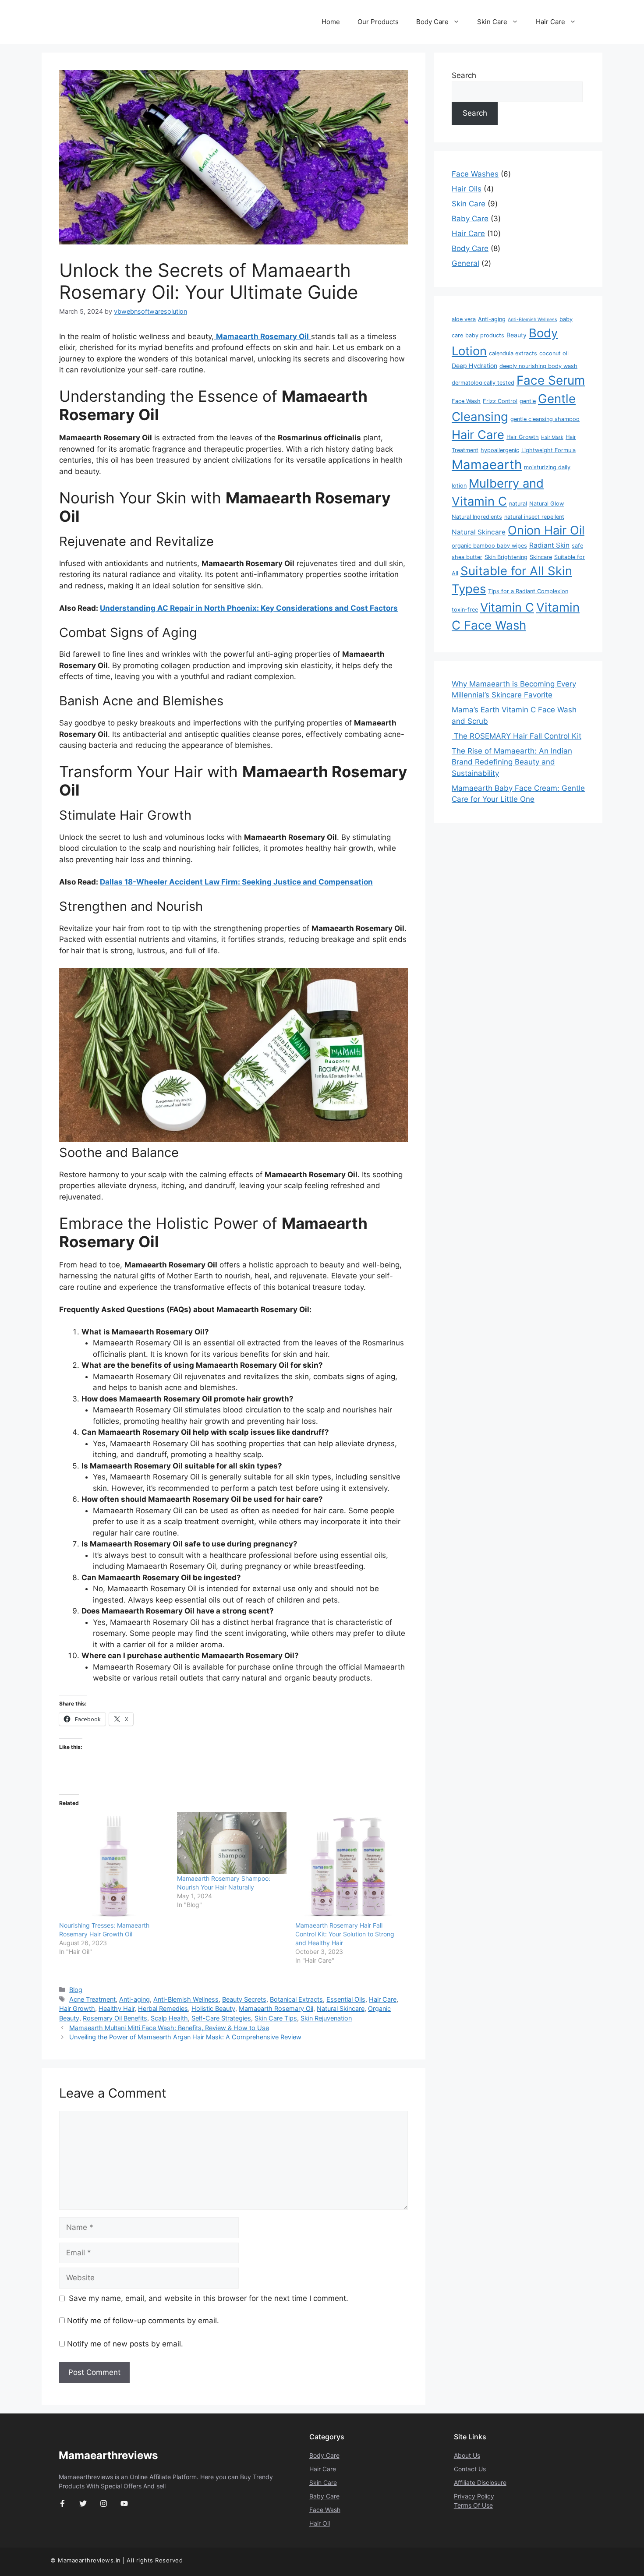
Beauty (517, 335)
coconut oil (554, 353)
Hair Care (550, 22)
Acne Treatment (92, 1999)
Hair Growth (77, 2008)
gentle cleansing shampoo (545, 419)
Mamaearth (487, 465)
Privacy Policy (474, 2496)
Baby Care (324, 2496)
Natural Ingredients (477, 517)
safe (577, 546)
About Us (467, 2455)
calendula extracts (513, 353)
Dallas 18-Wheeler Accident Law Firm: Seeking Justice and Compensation (236, 882)
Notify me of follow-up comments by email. (143, 2321)
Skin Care (492, 22)
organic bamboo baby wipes (489, 546)
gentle (528, 401)
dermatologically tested (483, 383)
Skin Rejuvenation (326, 2018)
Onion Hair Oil (546, 530)
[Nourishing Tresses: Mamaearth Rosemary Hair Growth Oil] (114, 1867)
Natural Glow (547, 504)
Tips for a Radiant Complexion (528, 591)
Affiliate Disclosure (480, 2482)
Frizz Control (500, 401)
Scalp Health (169, 2018)
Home (331, 22)
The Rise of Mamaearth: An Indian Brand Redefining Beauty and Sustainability (512, 762)
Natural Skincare (341, 2008)
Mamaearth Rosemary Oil (276, 2008)
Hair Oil (320, 2523)
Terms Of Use (473, 2505)
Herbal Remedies (163, 2008)
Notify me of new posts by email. (125, 2344)
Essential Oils (346, 1999)
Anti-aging (134, 1999)
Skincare (541, 557)
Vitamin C (507, 607)
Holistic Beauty (213, 2008)
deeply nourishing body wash (538, 366)
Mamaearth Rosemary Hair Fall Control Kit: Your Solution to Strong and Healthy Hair (345, 1934)
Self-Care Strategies (221, 2018)
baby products (485, 335)
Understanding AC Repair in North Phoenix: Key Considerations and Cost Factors (249, 608)
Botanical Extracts (296, 1999)
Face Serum (551, 380)
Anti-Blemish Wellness (186, 1999)
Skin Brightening (506, 557)
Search (464, 75)
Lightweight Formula (548, 450)
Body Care (432, 22)
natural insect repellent (534, 517)
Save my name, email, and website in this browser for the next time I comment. (209, 2298)
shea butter (467, 557)
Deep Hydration (474, 366)
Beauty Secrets (244, 1999)
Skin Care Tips (276, 2018)
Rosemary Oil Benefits (115, 2018)
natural (518, 504)
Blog (76, 1990)
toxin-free (465, 610)
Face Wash (466, 401)
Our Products (378, 22)
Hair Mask (552, 437)
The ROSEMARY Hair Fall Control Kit (517, 736)
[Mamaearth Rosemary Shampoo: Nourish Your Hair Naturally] (232, 1843)
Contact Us (470, 2469)
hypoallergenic (500, 450)
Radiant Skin (549, 545)
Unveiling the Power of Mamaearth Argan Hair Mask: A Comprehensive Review (185, 2037)
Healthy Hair (117, 2008)
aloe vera (464, 319)
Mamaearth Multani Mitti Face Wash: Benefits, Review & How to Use (169, 2028)
